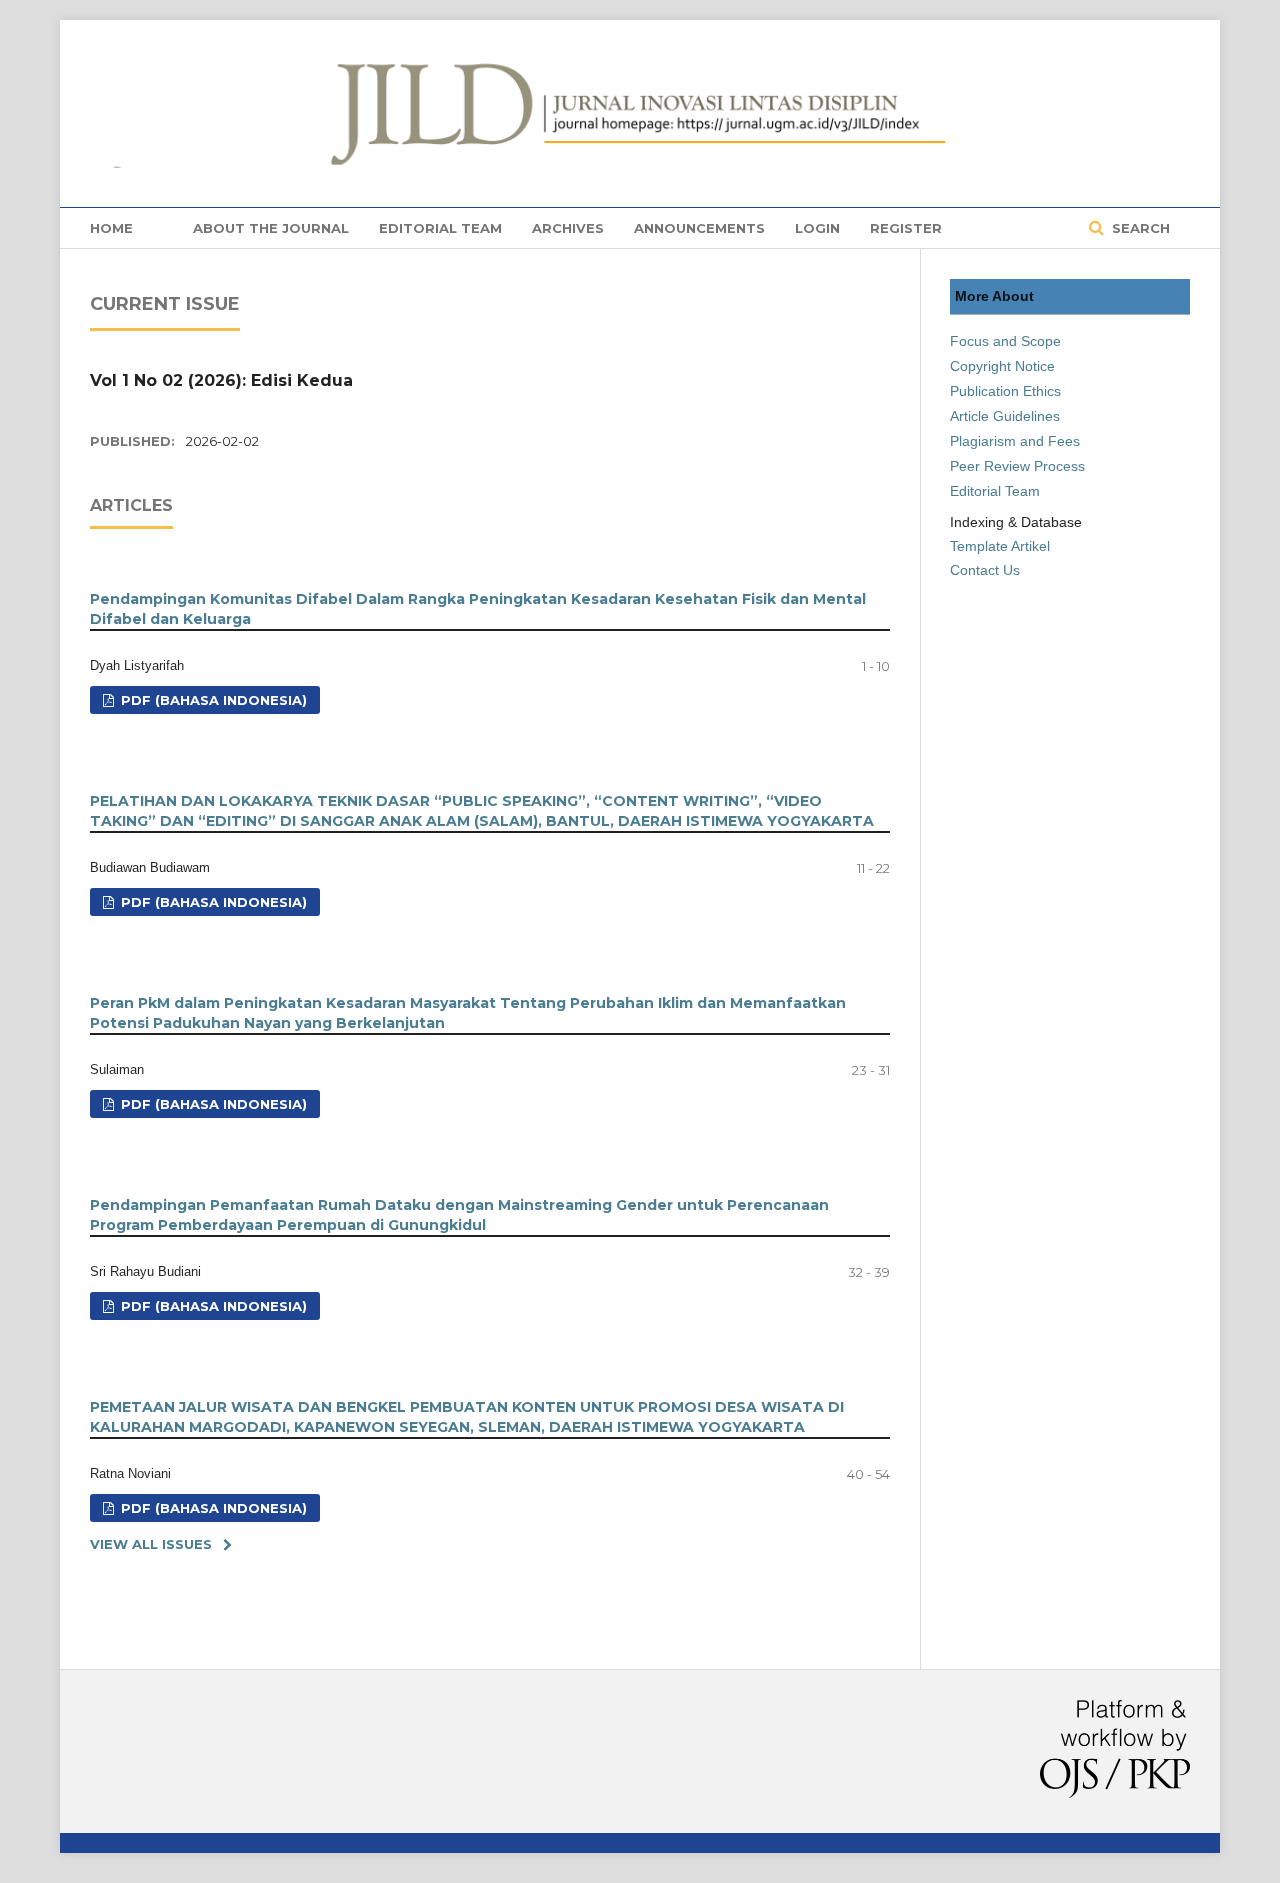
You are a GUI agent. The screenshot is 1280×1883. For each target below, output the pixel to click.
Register (906, 228)
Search (1139, 228)
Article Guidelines (1005, 416)
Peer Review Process (1017, 466)
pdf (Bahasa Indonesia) (212, 700)
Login (817, 228)
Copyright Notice (1002, 366)
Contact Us (985, 570)
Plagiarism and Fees (1015, 441)
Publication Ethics (1005, 391)
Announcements (699, 228)
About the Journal (271, 228)
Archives (568, 228)
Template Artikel (1000, 546)
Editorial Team (440, 228)
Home (111, 228)
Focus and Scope (1005, 341)
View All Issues (151, 1544)
